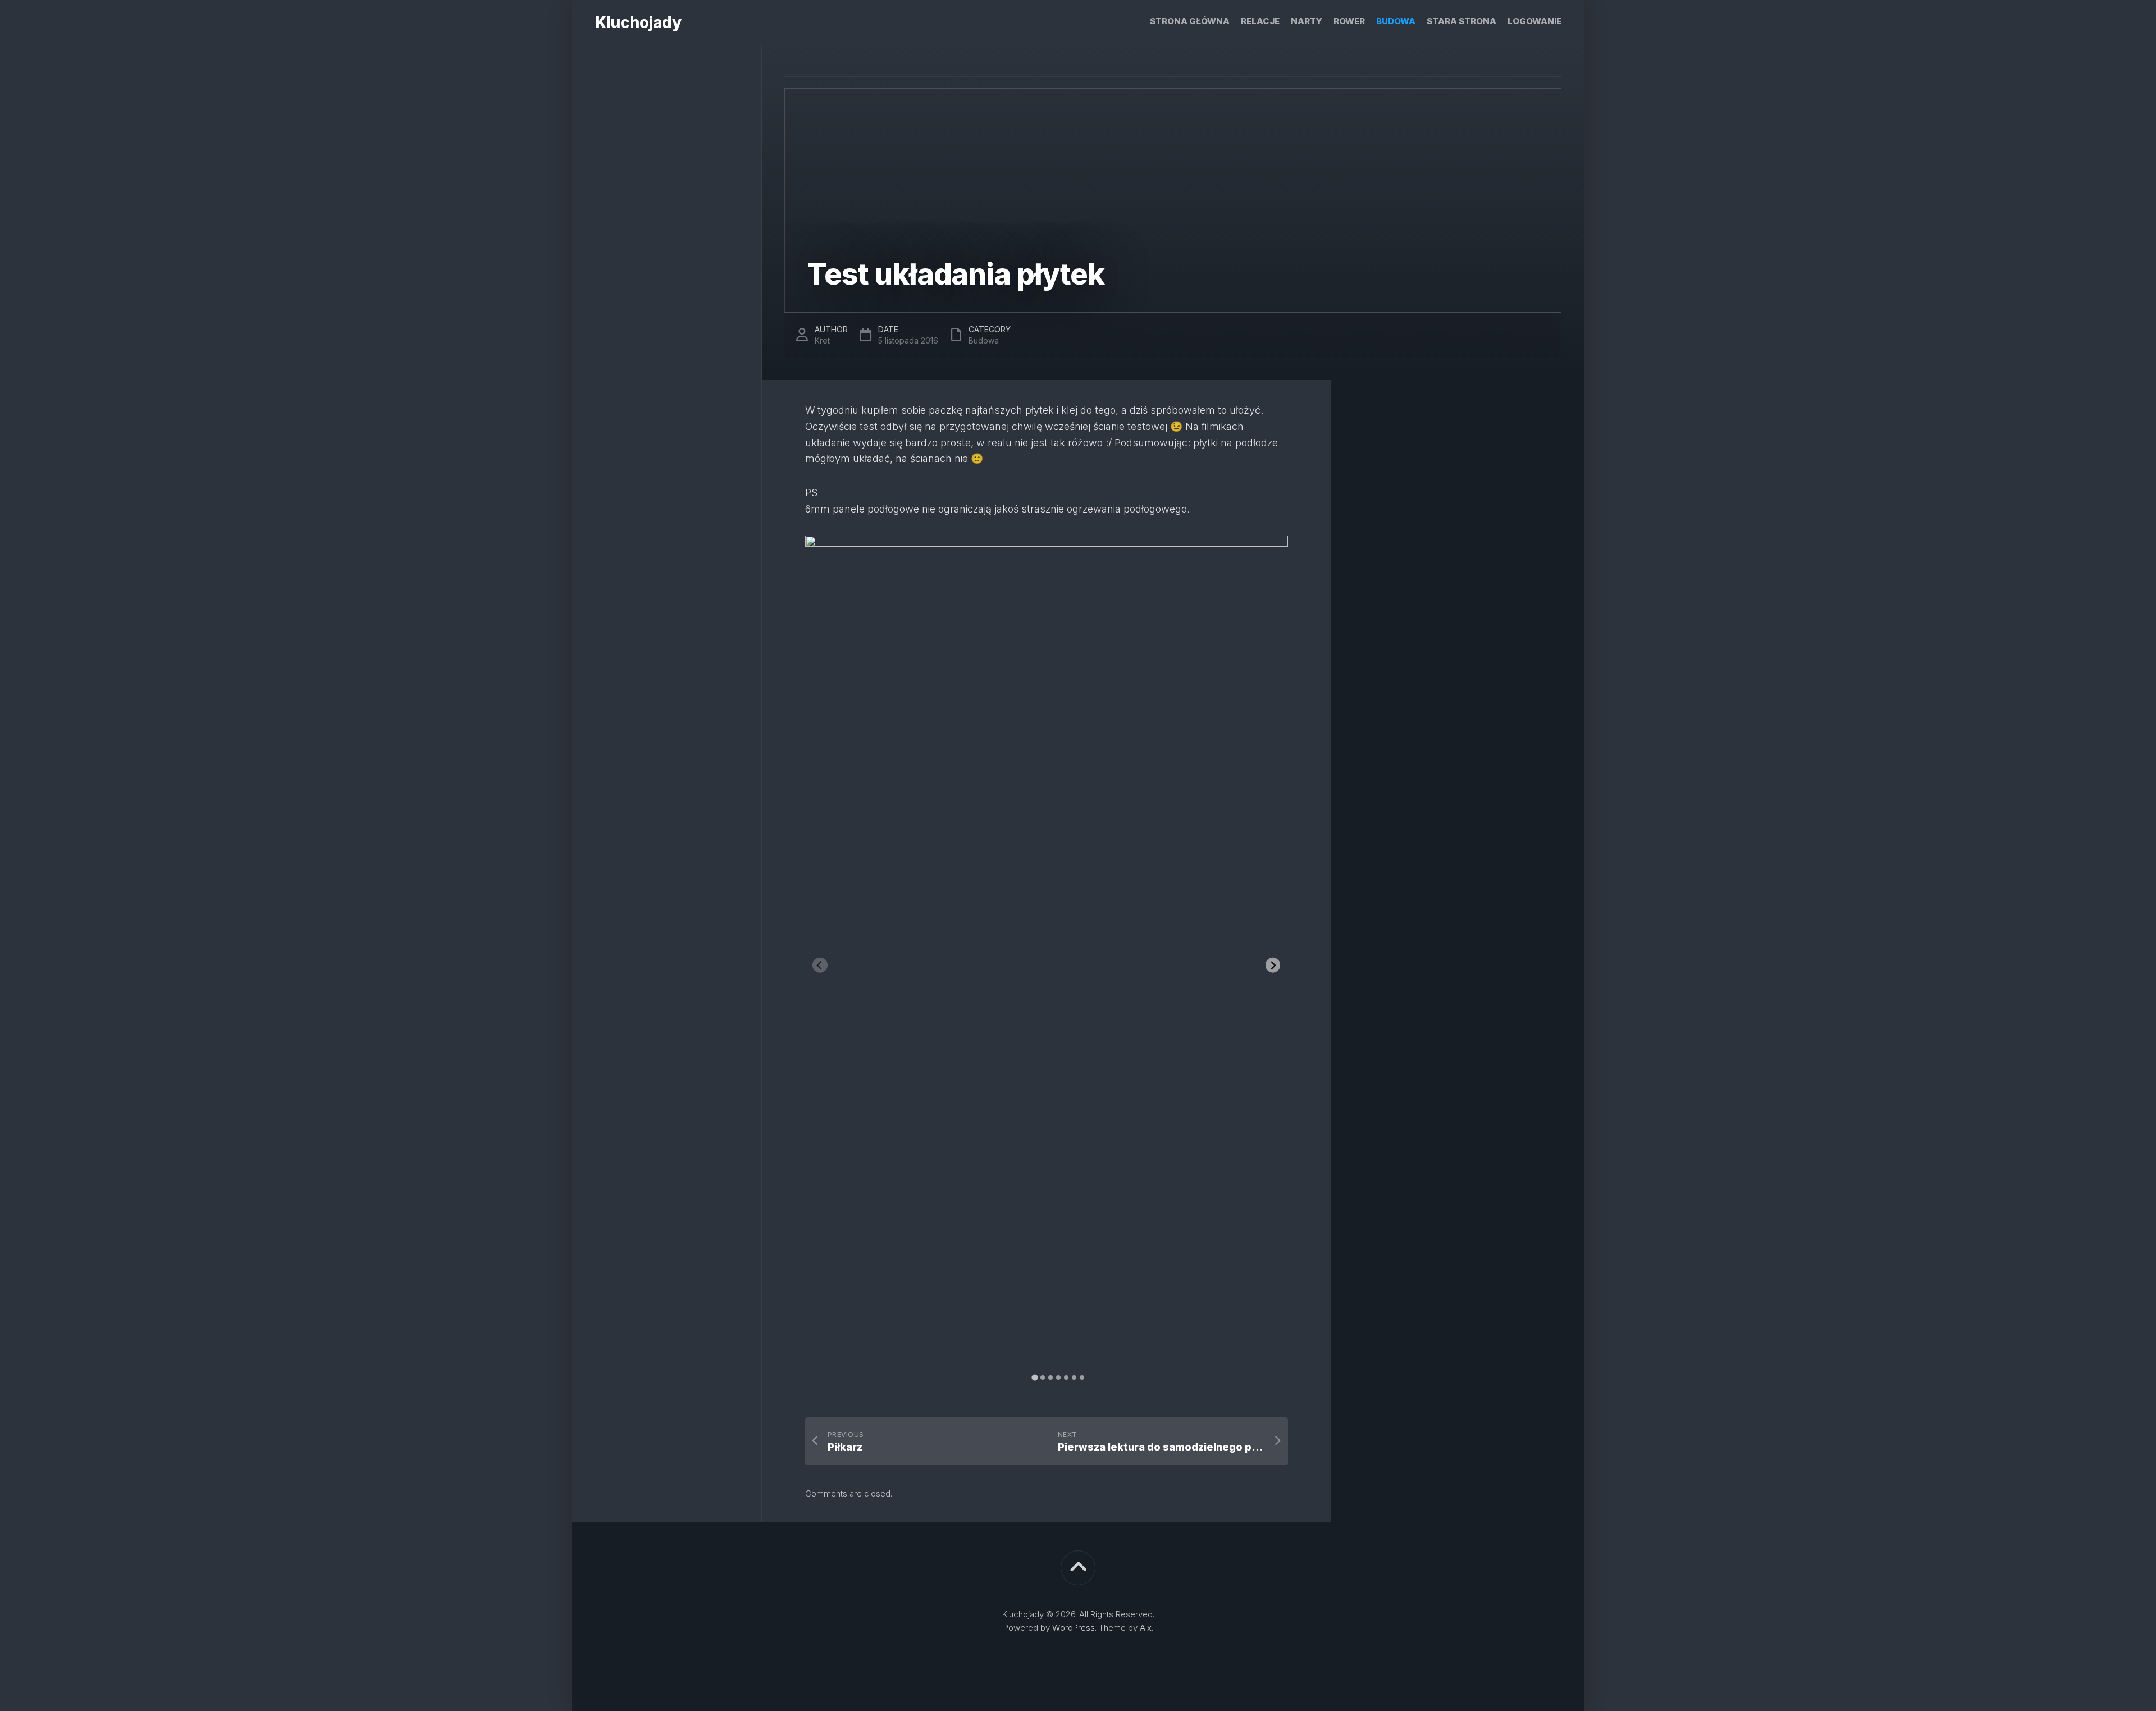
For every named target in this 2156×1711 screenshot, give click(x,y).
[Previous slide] (820, 965)
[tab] (1034, 1377)
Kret (822, 340)
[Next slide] (1273, 965)
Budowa (1396, 21)
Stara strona (1461, 21)
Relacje (1260, 21)
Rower (1349, 21)
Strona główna (1190, 21)
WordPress (1074, 1628)
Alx (1146, 1628)
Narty (1307, 21)
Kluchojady (638, 22)
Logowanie (1534, 21)
